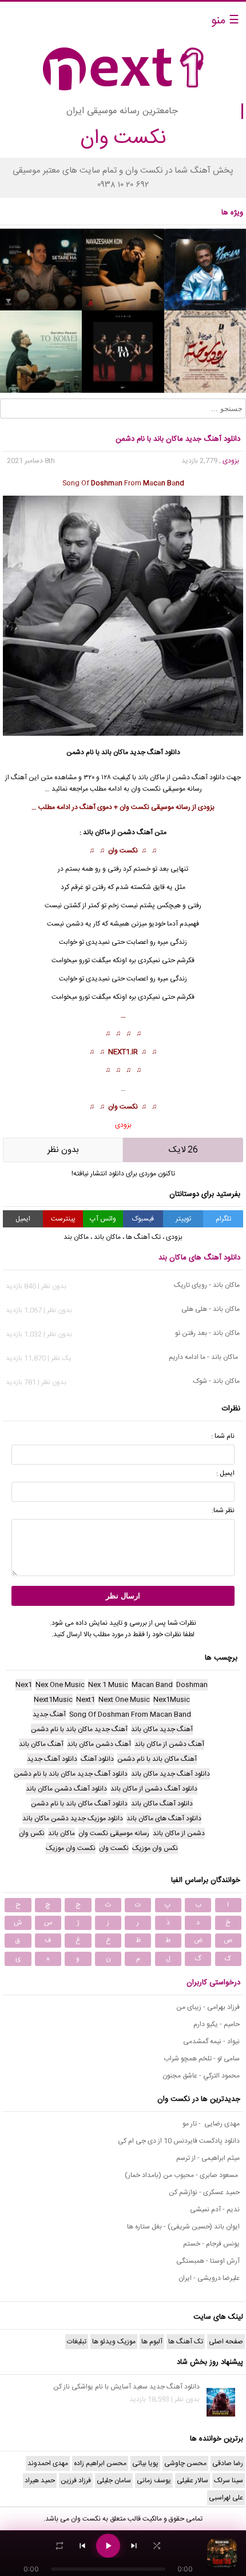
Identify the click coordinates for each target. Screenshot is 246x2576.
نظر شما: (223, 1510)
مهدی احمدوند (48, 2463)
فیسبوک (143, 1219)
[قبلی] (82, 2546)
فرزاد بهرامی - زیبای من (208, 2007)
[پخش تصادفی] (157, 2546)
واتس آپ (103, 1219)
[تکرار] (59, 2546)
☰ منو (225, 21)
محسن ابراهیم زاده (100, 2463)
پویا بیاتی (145, 2463)
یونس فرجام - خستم (211, 2244)
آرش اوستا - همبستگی (208, 2261)
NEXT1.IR (123, 1052)
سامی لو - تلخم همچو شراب (202, 2059)
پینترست (63, 1219)
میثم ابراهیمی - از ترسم (208, 2158)
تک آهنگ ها (143, 1237)
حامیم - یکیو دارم (217, 2024)
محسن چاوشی (185, 2463)
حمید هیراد (40, 2481)
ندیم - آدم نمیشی (215, 2210)
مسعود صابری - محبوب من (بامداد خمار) (182, 2175)
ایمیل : (225, 1473)
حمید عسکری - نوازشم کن (204, 2192)
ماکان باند (115, 752)
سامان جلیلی (114, 2481)
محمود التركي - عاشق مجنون (201, 2076)
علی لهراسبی (226, 2498)
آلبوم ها (152, 2342)
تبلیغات (77, 2342)
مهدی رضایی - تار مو (211, 2124)
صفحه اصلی (226, 2342)
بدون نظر (63, 1150)
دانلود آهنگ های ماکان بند (199, 1258)
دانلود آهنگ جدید (155, 752)
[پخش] (108, 2546)
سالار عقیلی (193, 2481)
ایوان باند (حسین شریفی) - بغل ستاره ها (183, 2227)
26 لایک (183, 1150)
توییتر (183, 1219)
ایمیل (23, 1219)
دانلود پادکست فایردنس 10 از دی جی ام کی (179, 2141)
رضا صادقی (228, 2463)
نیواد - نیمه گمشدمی (211, 2041)
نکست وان (123, 851)
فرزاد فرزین (76, 2481)
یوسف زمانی (154, 2481)
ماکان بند (76, 1237)
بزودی (231, 461)
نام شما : (223, 1436)
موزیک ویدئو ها (114, 2342)
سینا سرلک (229, 2481)
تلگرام (223, 1219)
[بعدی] (134, 2546)
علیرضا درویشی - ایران (209, 2278)
